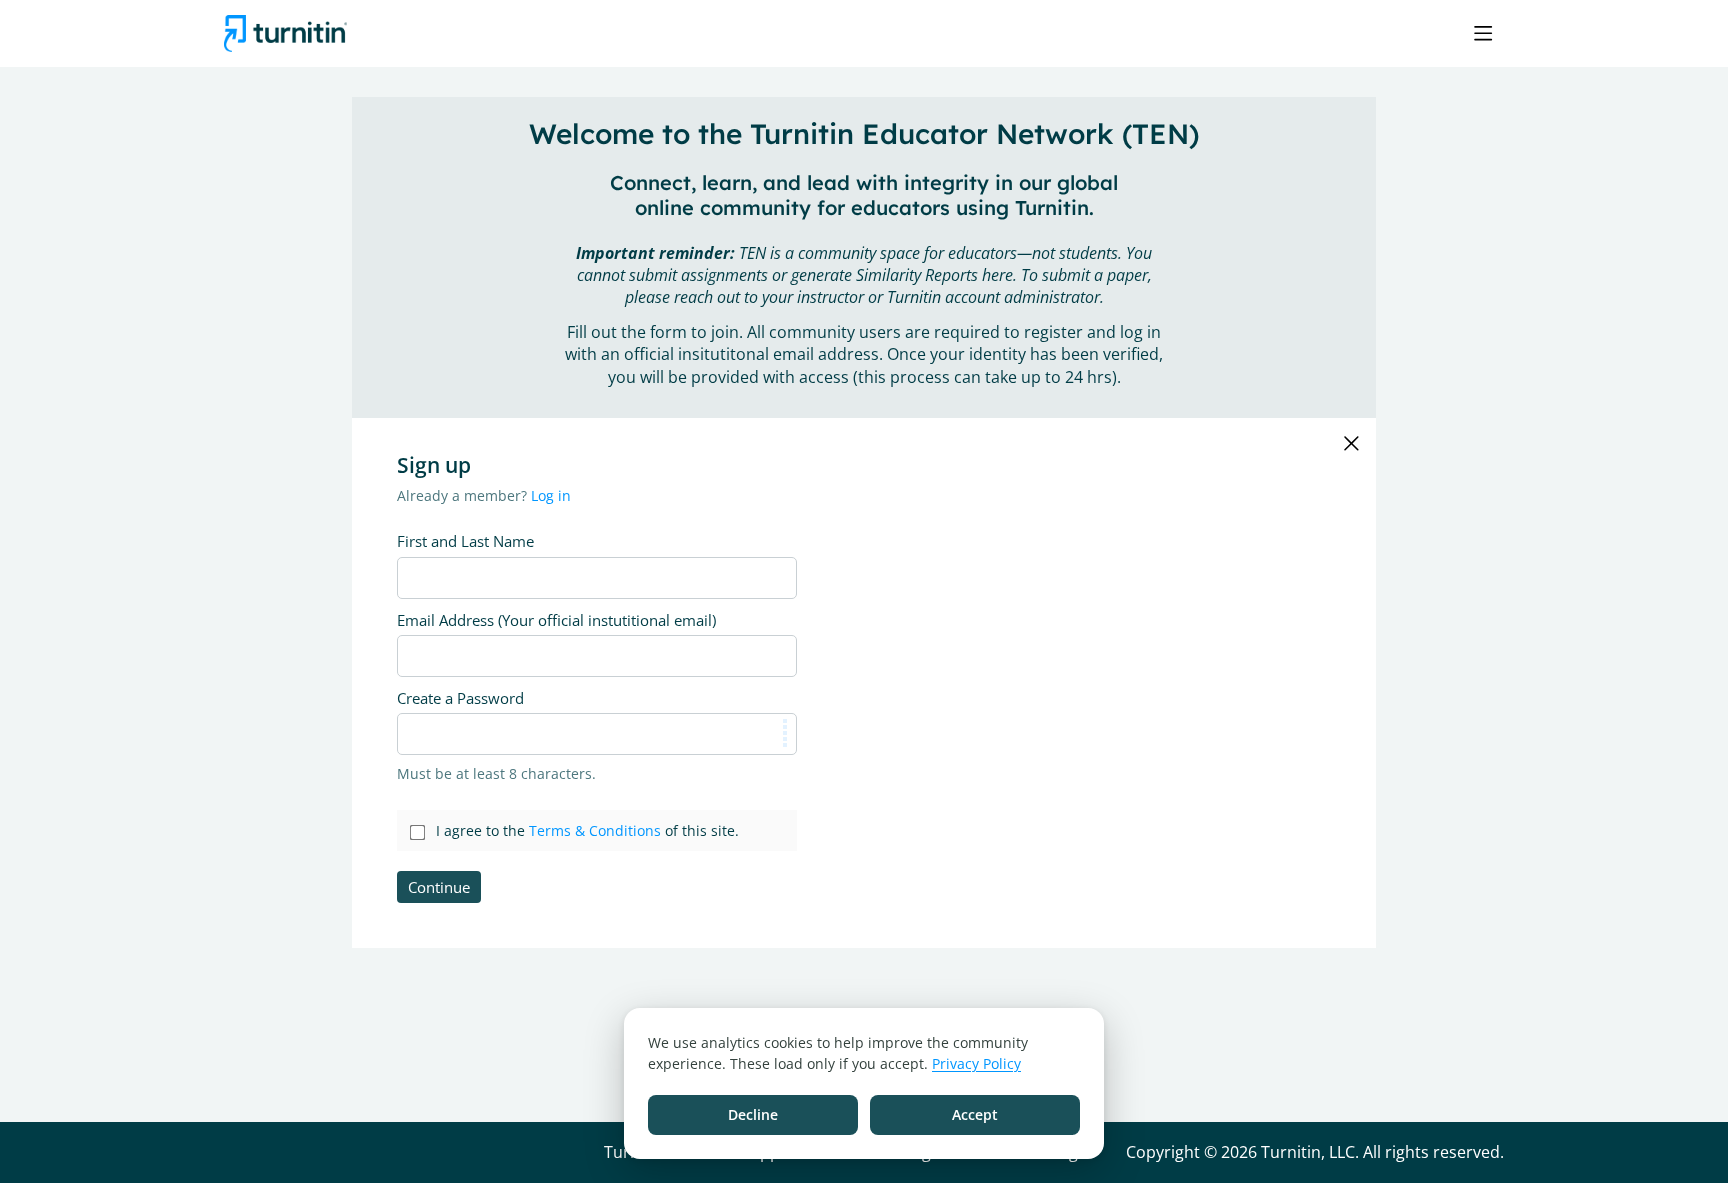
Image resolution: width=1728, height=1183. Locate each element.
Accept (975, 1114)
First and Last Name (465, 541)
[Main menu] (1483, 33)
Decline (753, 1114)
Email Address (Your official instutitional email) (556, 620)
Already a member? (484, 495)
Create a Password (460, 698)
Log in (551, 495)
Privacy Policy (976, 1063)
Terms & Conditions (595, 830)
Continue (439, 887)
